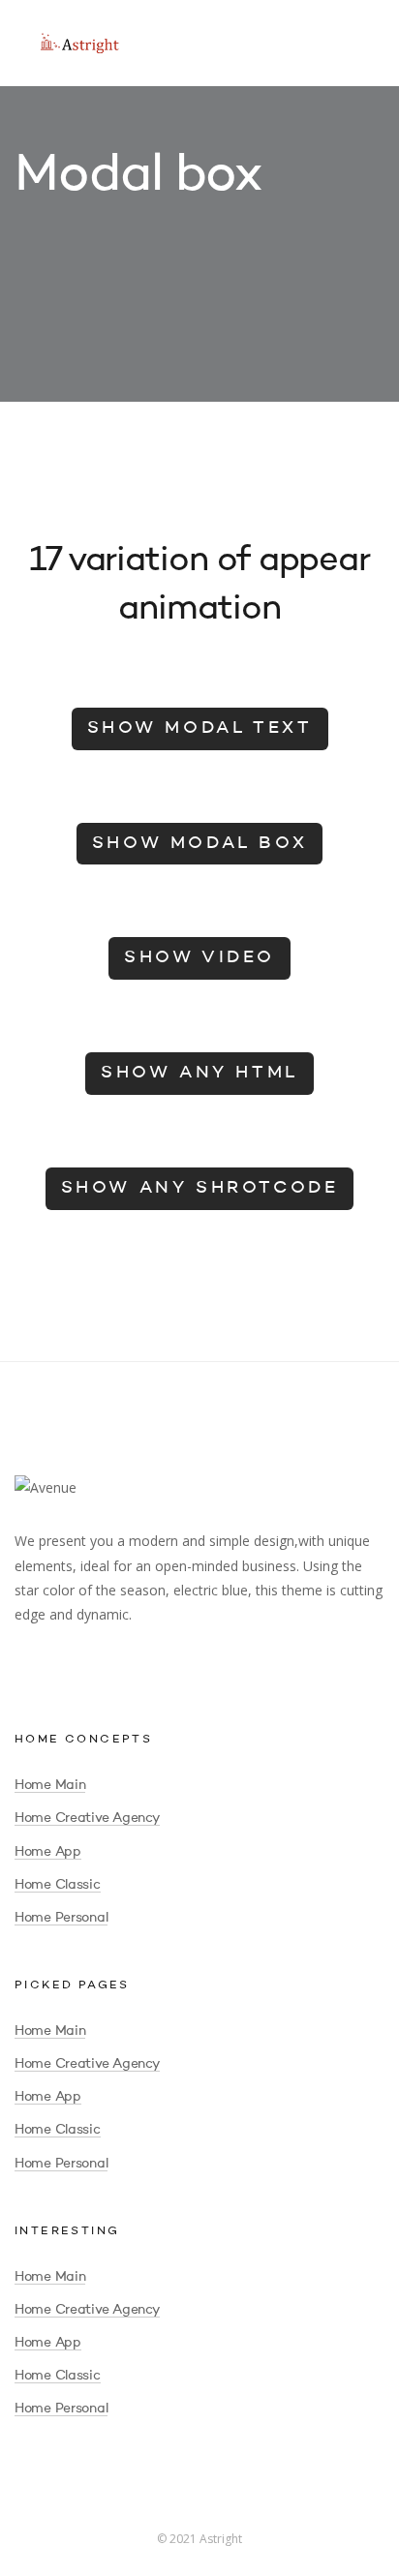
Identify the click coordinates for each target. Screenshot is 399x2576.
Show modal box (199, 843)
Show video (199, 957)
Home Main (50, 1785)
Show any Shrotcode (200, 1188)
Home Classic (58, 1885)
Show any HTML (199, 1073)
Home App (48, 1852)
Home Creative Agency (87, 1818)
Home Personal (61, 1918)
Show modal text (200, 728)
